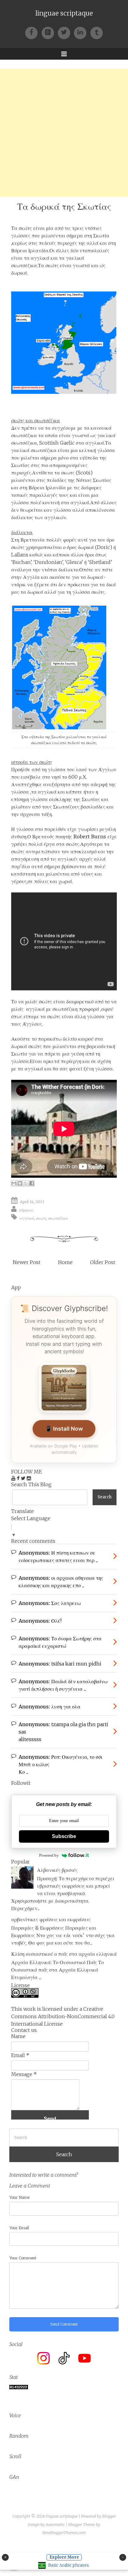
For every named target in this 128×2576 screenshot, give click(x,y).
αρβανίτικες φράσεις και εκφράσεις (51, 1919)
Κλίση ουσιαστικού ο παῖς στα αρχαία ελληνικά (64, 1954)
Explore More (64, 2557)
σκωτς (41, 1218)
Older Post (103, 1262)
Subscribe (64, 1836)
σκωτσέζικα (58, 1218)
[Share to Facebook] (32, 1183)
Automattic (55, 2525)
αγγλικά (27, 1218)
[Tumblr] (97, 32)
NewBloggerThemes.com (64, 2533)
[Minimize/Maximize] (123, 2557)
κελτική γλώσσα (97, 450)
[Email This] (14, 1183)
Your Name (19, 2197)
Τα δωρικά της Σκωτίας (64, 206)
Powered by (49, 1855)
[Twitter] (66, 32)
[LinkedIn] (82, 32)
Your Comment (23, 2258)
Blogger (109, 2516)
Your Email (19, 2228)
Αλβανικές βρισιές (57, 1870)
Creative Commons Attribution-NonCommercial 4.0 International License (63, 2016)
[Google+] (50, 32)
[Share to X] (26, 1183)
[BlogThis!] (20, 1183)
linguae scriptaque (64, 13)
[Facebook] (33, 32)
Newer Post (27, 1262)
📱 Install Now (64, 1429)
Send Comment (64, 2324)
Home (65, 1262)
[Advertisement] (64, 133)
